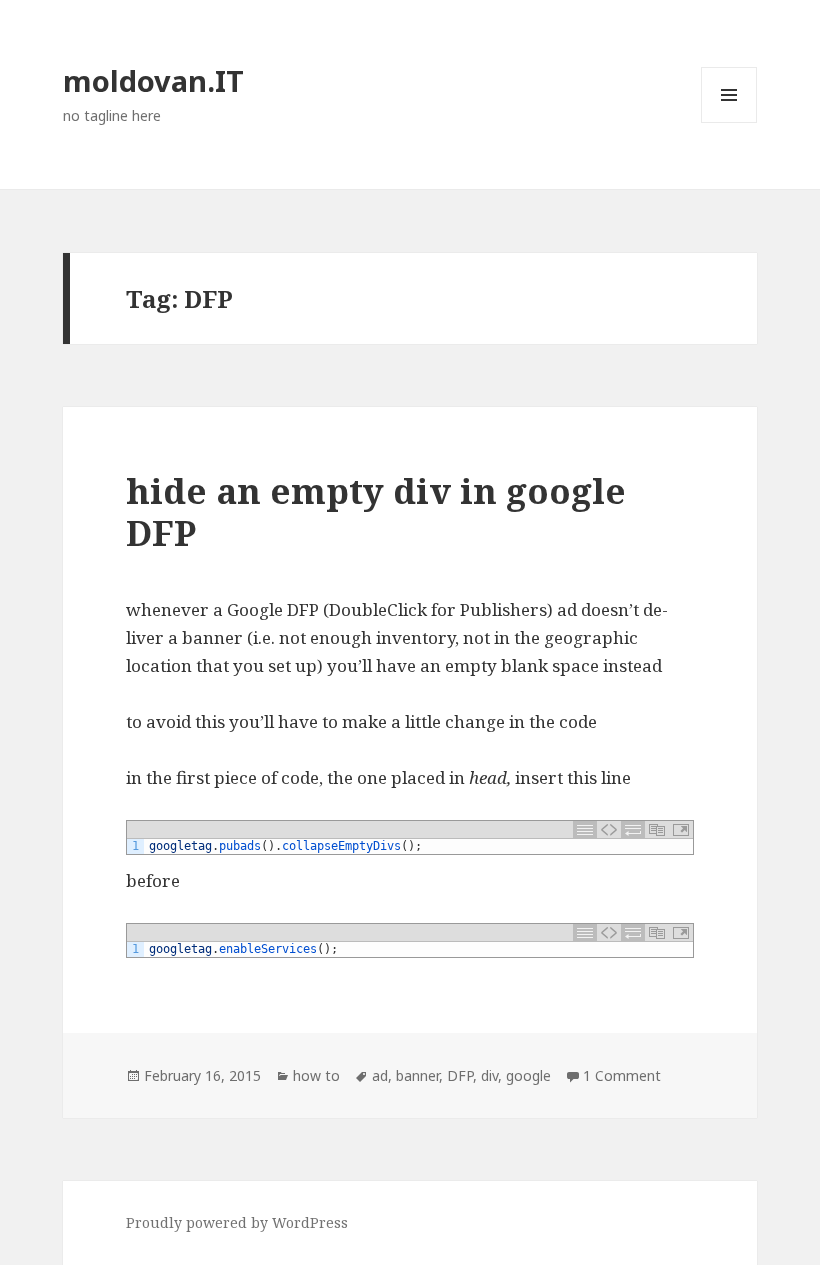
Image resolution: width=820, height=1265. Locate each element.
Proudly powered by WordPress (237, 1222)
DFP (460, 1075)
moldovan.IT (153, 80)
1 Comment (622, 1075)
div (489, 1075)
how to (316, 1075)
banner (417, 1075)
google (528, 1075)
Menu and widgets (729, 122)
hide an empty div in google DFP (376, 511)
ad (380, 1075)
